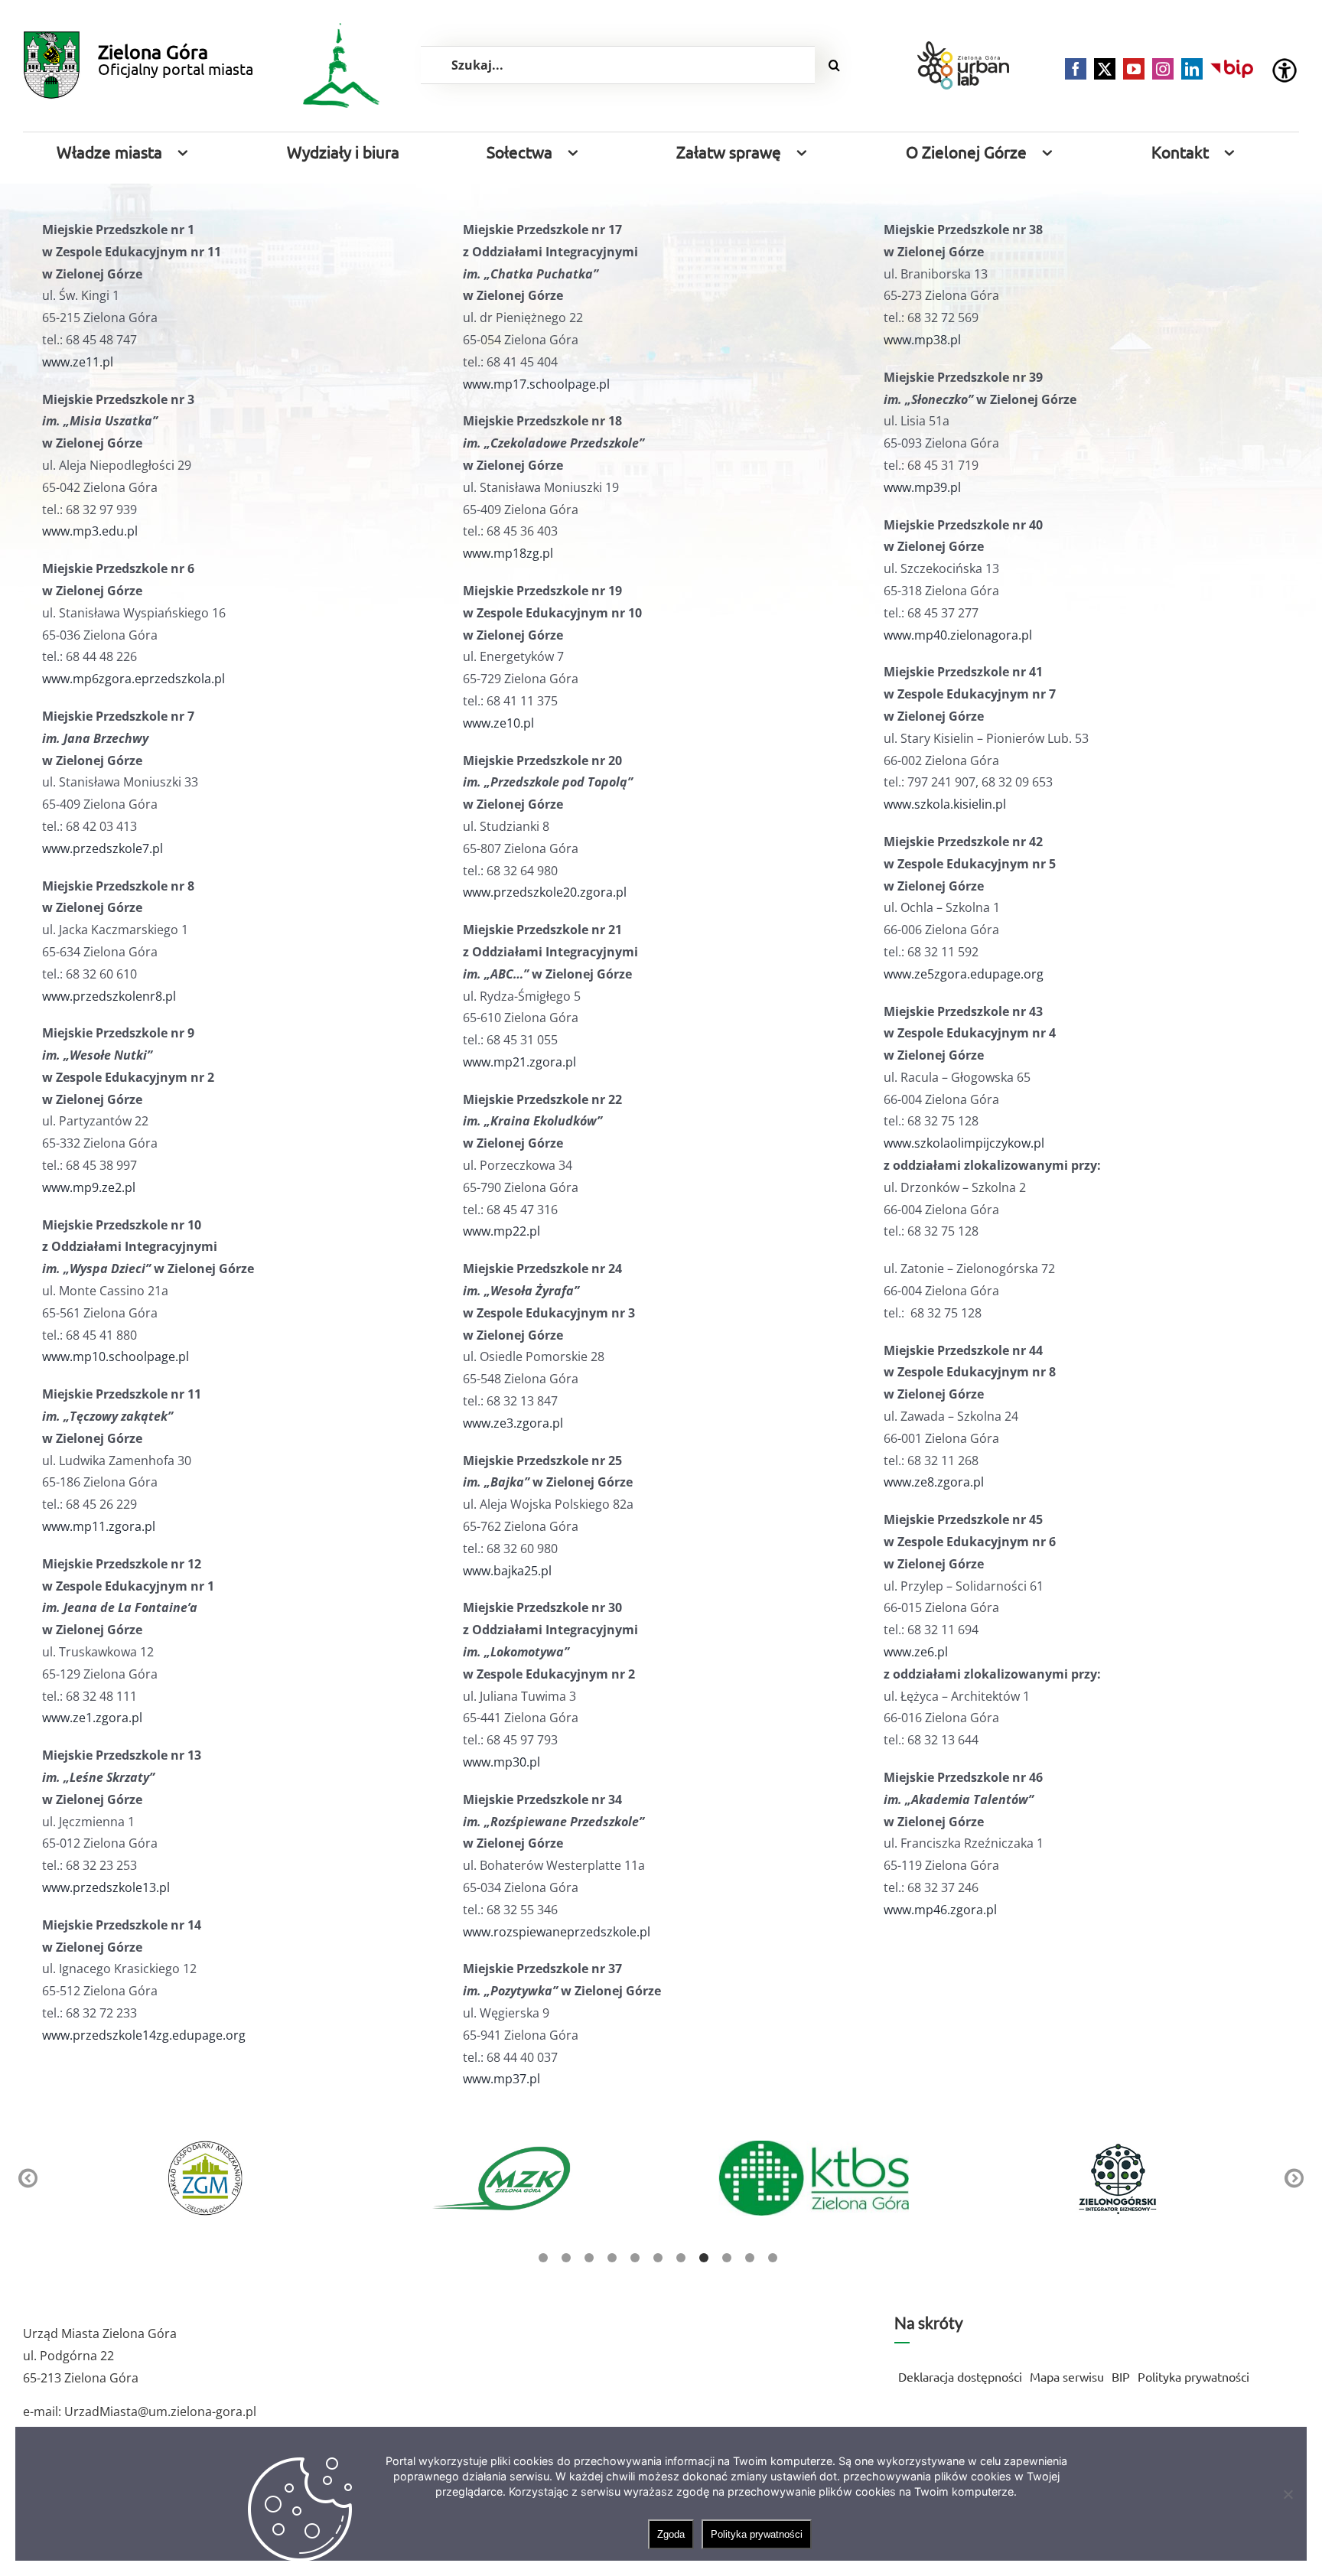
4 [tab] (612, 2258)
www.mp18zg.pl (508, 553)
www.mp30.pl (501, 1762)
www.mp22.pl (501, 1231)
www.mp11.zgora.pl (99, 1526)
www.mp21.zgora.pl (519, 1062)
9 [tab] (727, 2258)
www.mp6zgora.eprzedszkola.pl (134, 679)
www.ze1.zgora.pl (92, 1718)
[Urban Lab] (963, 65)
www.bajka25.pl (507, 1571)
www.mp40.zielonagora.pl (958, 635)
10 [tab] (750, 2258)
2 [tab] (566, 2258)
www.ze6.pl (916, 1652)
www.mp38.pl (922, 340)
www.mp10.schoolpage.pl (116, 1356)
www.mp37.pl (501, 2079)
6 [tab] (658, 2258)
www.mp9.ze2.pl (89, 1187)
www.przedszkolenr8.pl (109, 996)
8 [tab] (704, 2258)
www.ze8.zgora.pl (934, 1482)
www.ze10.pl (498, 723)
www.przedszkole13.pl (106, 1887)
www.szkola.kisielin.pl (945, 804)
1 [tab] (543, 2258)
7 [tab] (681, 2258)
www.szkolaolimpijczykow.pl (964, 1143)
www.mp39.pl (922, 487)
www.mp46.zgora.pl (940, 1910)
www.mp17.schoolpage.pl (536, 384)
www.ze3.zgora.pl (513, 1423)
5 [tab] (635, 2258)
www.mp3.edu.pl (90, 531)
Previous (28, 2179)
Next (1294, 2179)
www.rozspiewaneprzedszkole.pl (557, 1932)
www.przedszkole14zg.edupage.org (144, 2035)
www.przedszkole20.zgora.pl (545, 892)
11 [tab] (773, 2258)
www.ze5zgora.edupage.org (964, 974)
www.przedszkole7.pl (103, 848)
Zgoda (671, 2534)
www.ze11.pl (78, 362)
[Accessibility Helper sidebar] (1285, 70)
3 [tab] (589, 2258)
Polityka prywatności (757, 2534)
